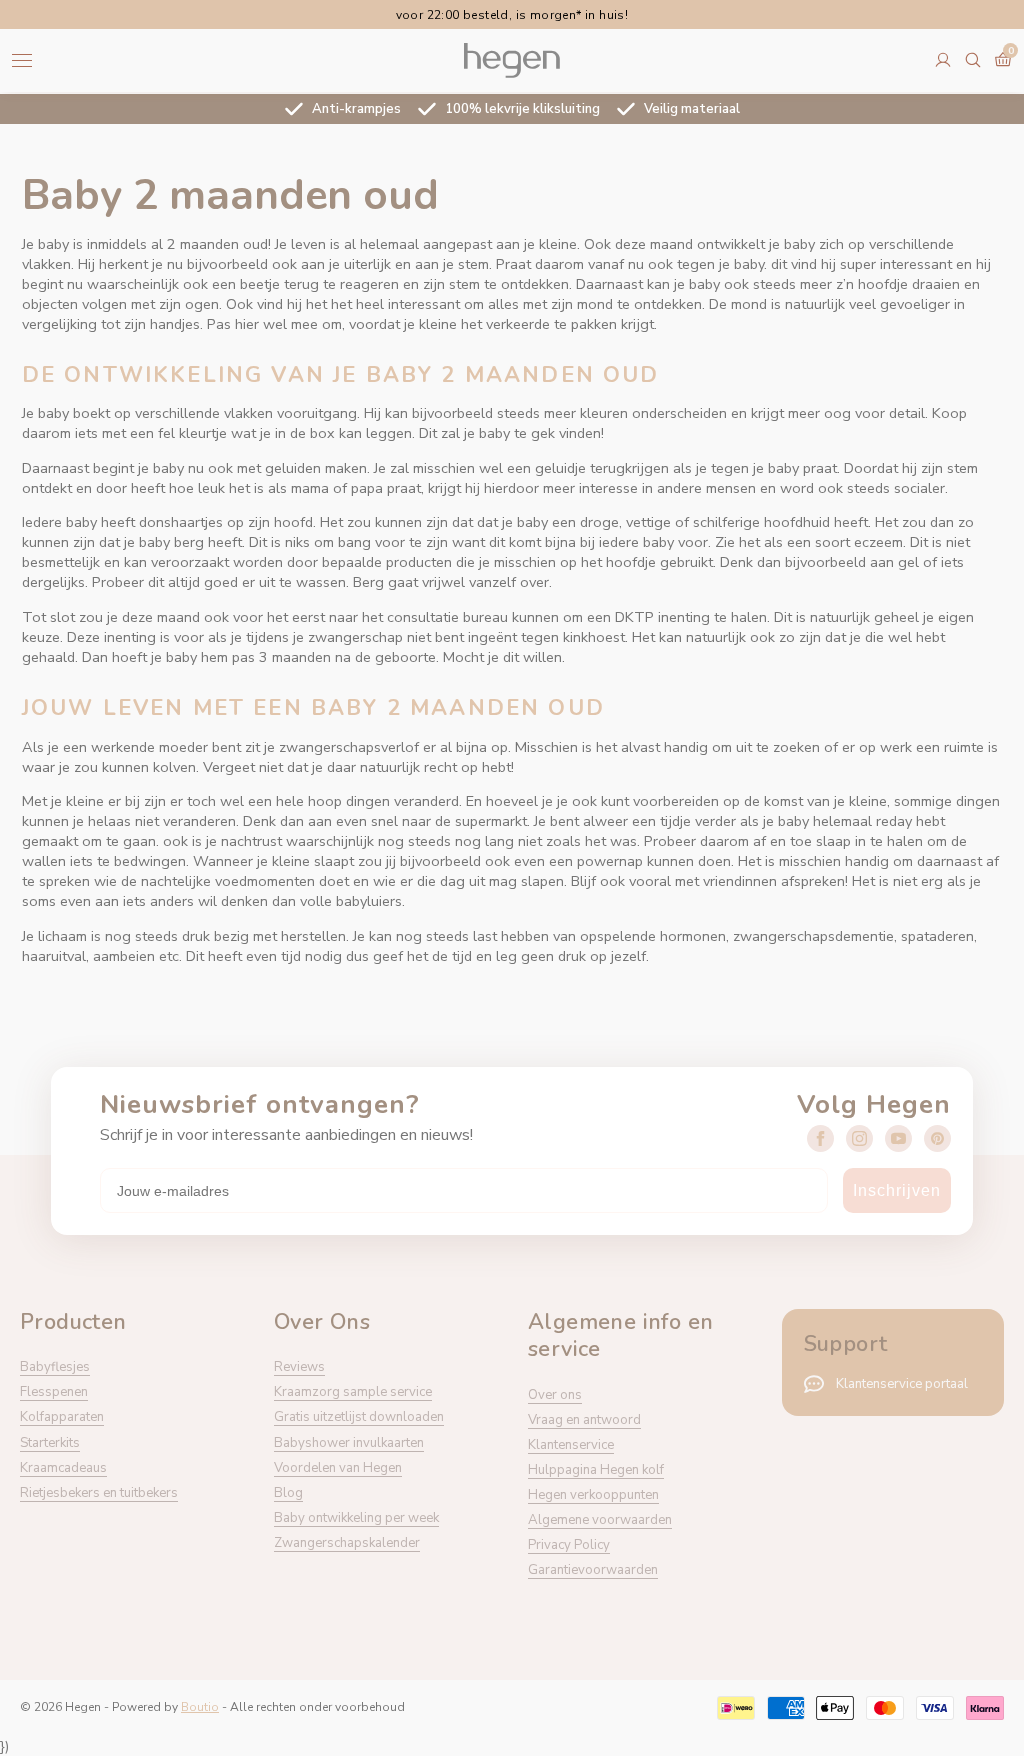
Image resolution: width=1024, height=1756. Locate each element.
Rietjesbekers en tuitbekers (99, 1493)
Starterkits (50, 1443)
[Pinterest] (937, 1138)
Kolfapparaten (62, 1417)
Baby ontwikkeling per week (356, 1518)
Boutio (200, 1707)
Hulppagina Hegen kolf (596, 1470)
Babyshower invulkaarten (349, 1443)
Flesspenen (54, 1392)
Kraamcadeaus (63, 1468)
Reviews (299, 1367)
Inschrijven (897, 1190)
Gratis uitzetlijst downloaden (359, 1417)
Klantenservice (571, 1445)
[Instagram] (859, 1138)
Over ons (555, 1395)
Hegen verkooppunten (593, 1495)
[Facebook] (820, 1138)
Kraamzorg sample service (353, 1392)
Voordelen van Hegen (338, 1468)
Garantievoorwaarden (593, 1570)
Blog (288, 1493)
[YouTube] (898, 1138)
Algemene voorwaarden (600, 1520)
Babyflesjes (55, 1367)
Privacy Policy (569, 1545)
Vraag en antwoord (584, 1420)
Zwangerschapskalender (347, 1543)
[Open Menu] (22, 60)
